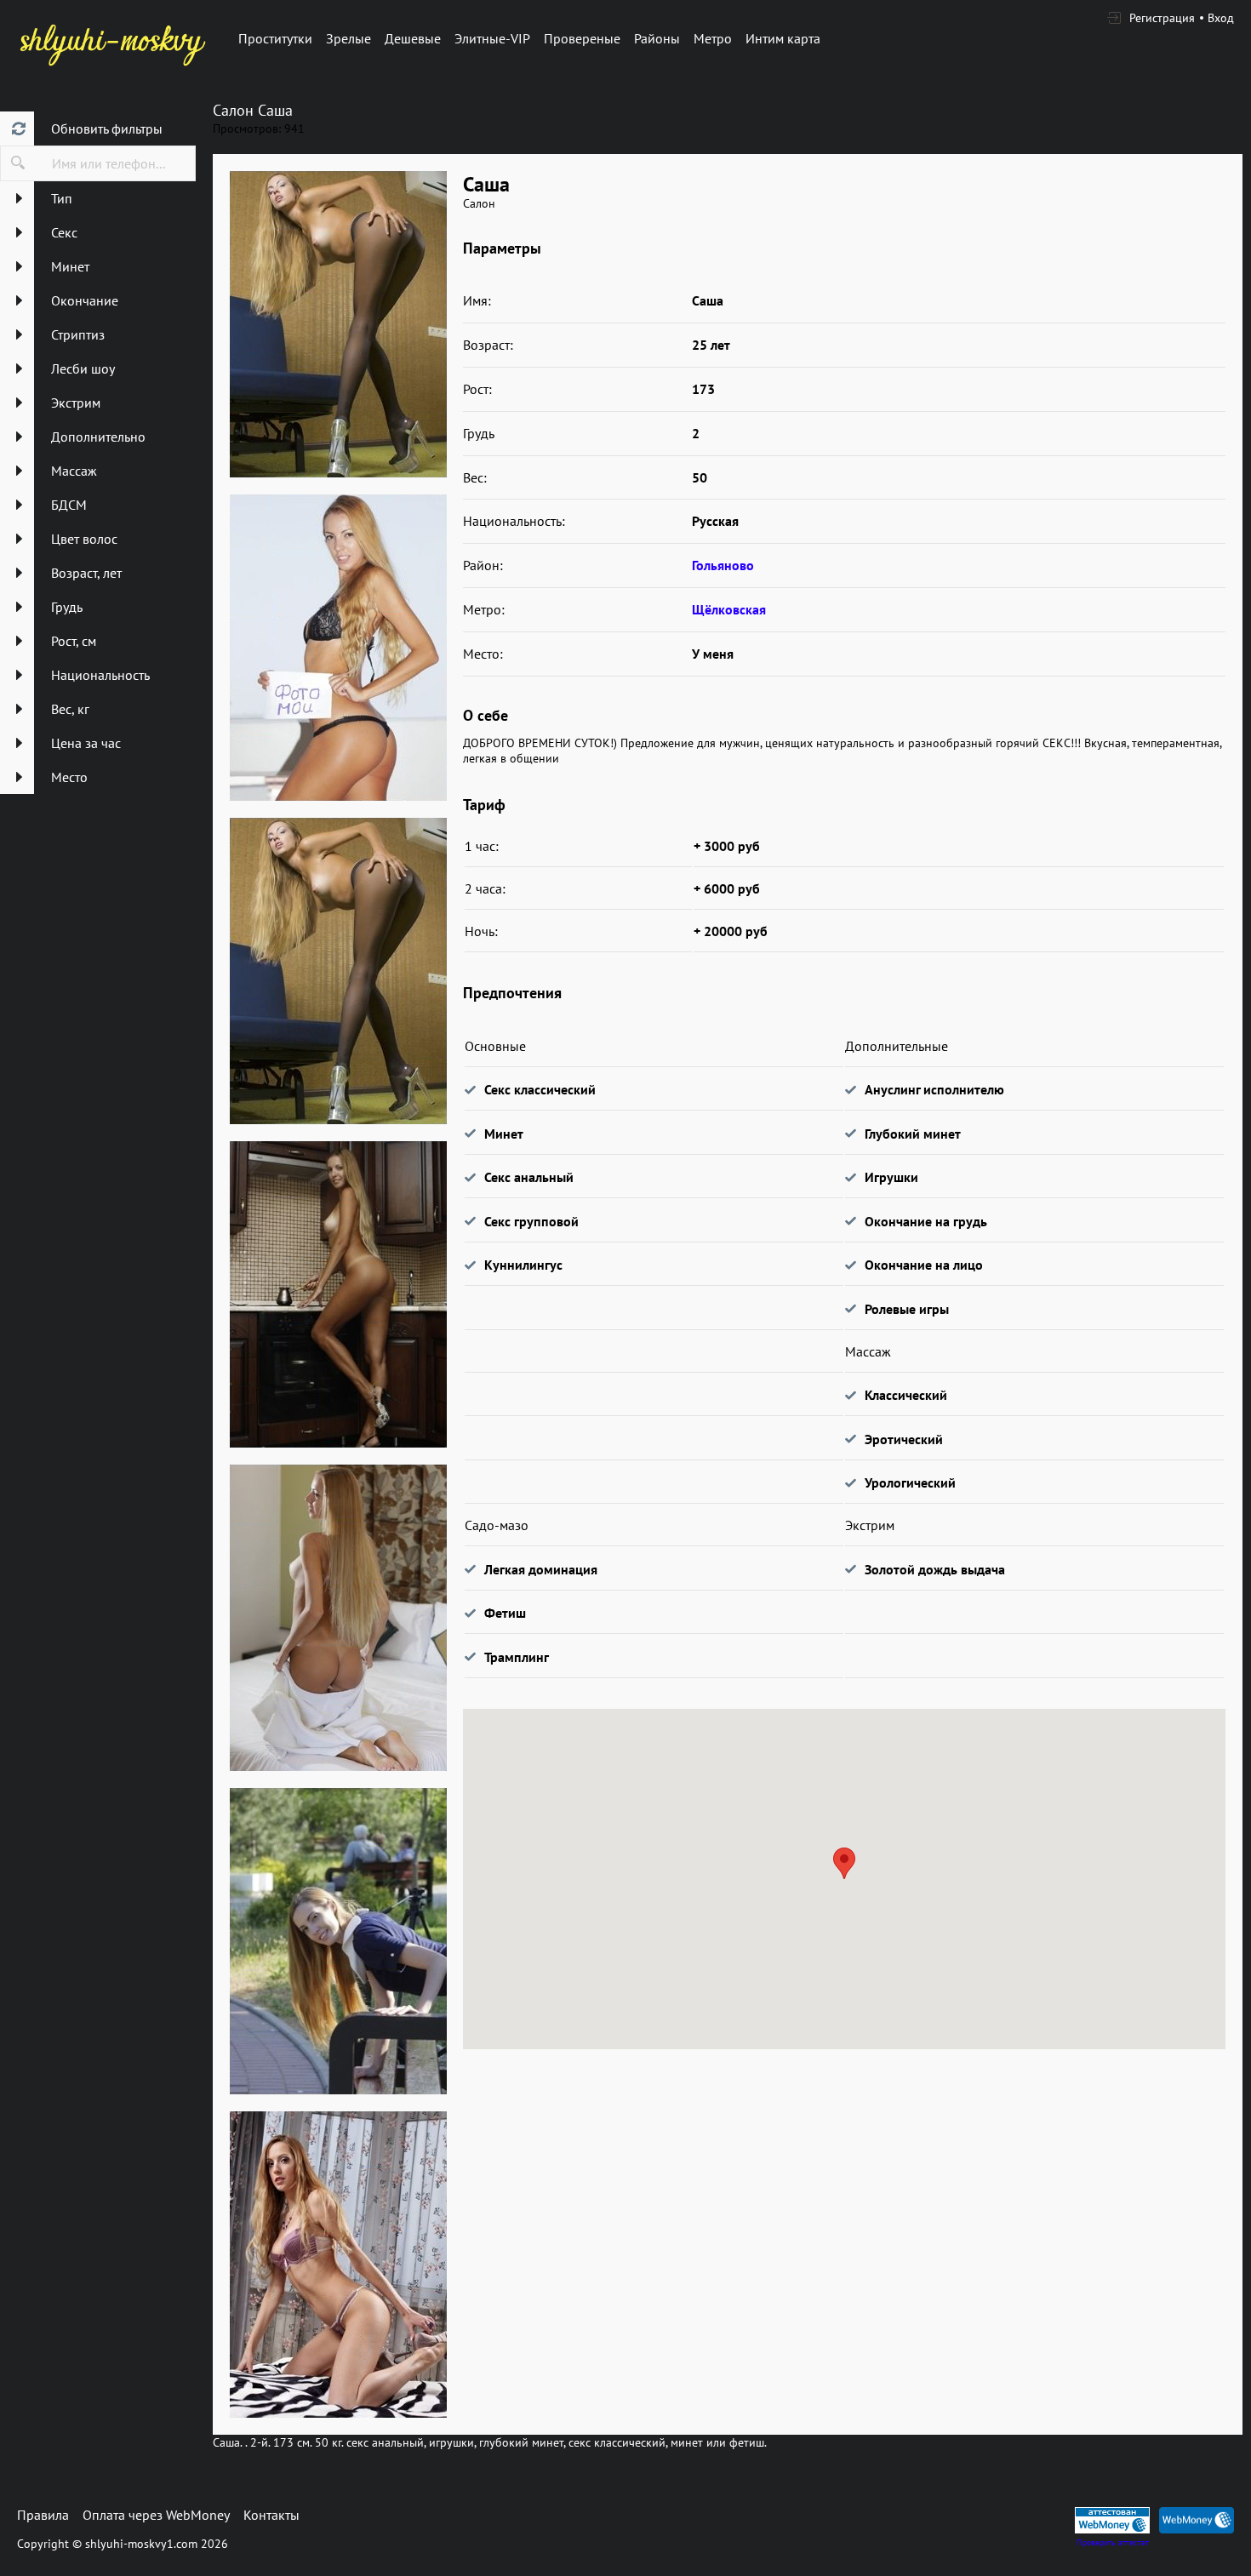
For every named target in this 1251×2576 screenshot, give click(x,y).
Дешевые (413, 38)
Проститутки (275, 38)
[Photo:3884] (338, 1618)
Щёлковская (729, 609)
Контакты (271, 2515)
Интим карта (783, 38)
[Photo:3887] (338, 324)
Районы (657, 38)
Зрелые (348, 38)
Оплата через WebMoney (156, 2515)
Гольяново (723, 565)
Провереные (582, 38)
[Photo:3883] (338, 1294)
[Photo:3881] (338, 648)
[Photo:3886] (338, 2265)
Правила (43, 2515)
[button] (844, 1863)
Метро (713, 38)
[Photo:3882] (338, 971)
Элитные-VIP (492, 38)
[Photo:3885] (338, 1941)
